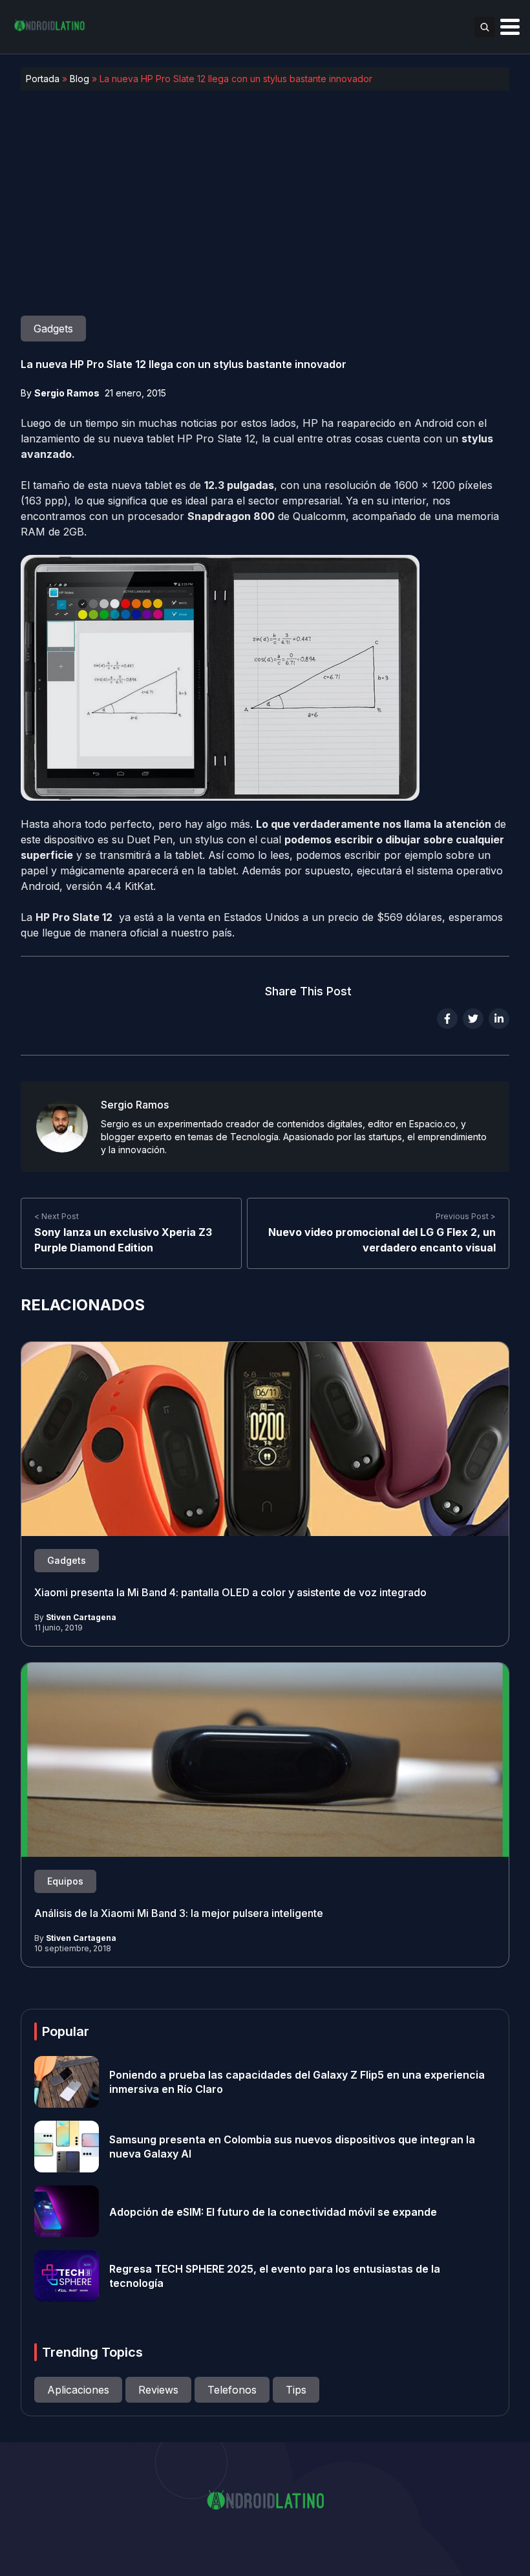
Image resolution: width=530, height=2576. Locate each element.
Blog (79, 79)
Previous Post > (466, 1216)
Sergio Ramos (67, 393)
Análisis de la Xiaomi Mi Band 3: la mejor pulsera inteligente (179, 1913)
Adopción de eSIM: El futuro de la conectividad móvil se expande (273, 2211)
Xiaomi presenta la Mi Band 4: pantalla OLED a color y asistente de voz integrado (230, 1592)
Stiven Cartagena (81, 1617)
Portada (43, 79)
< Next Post (57, 1216)
